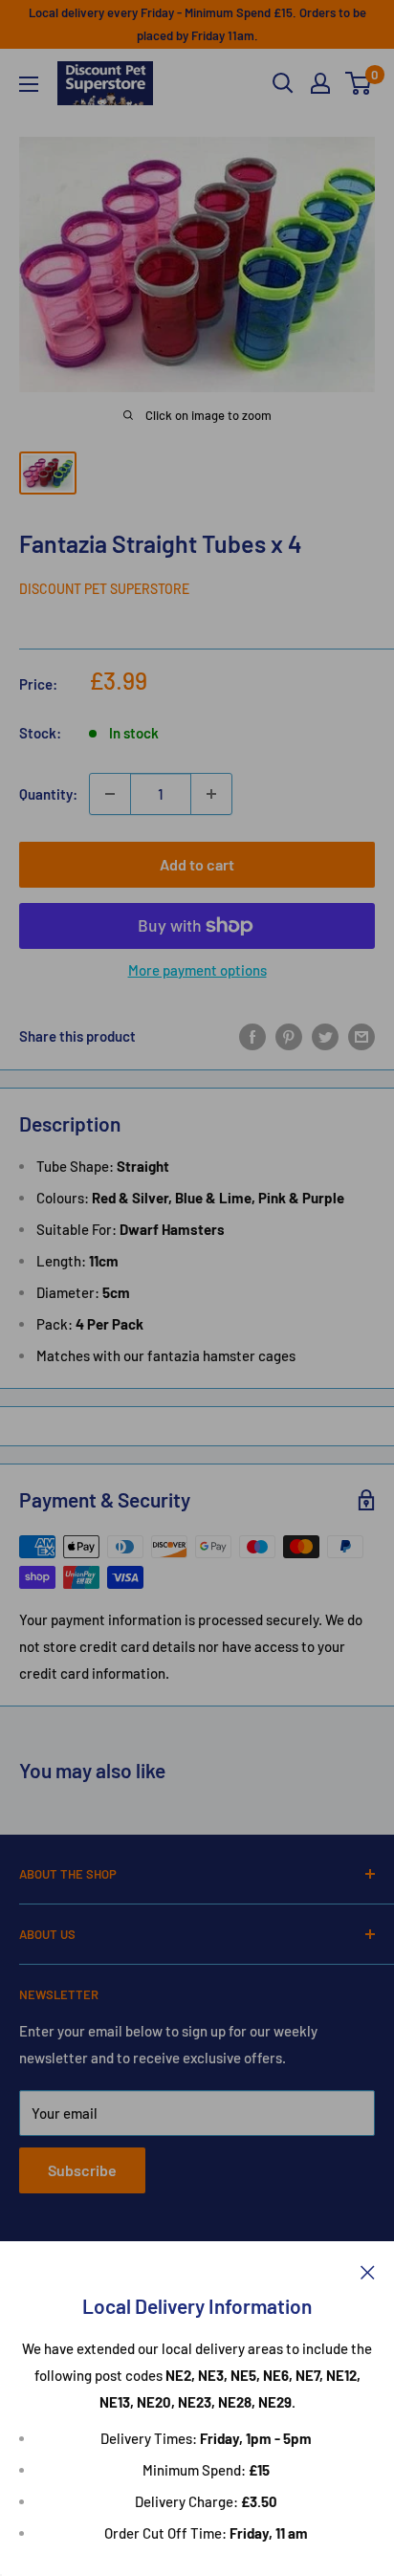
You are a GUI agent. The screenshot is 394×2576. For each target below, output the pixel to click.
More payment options (197, 970)
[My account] (320, 83)
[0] (359, 83)
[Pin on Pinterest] (289, 1036)
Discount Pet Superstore (104, 589)
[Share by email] (361, 1036)
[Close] (368, 2270)
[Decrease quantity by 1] (110, 794)
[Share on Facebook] (252, 1036)
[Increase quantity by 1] (211, 794)
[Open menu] (29, 84)
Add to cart (197, 864)
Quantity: (48, 794)
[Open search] (283, 83)
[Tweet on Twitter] (325, 1036)
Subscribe (82, 2170)
